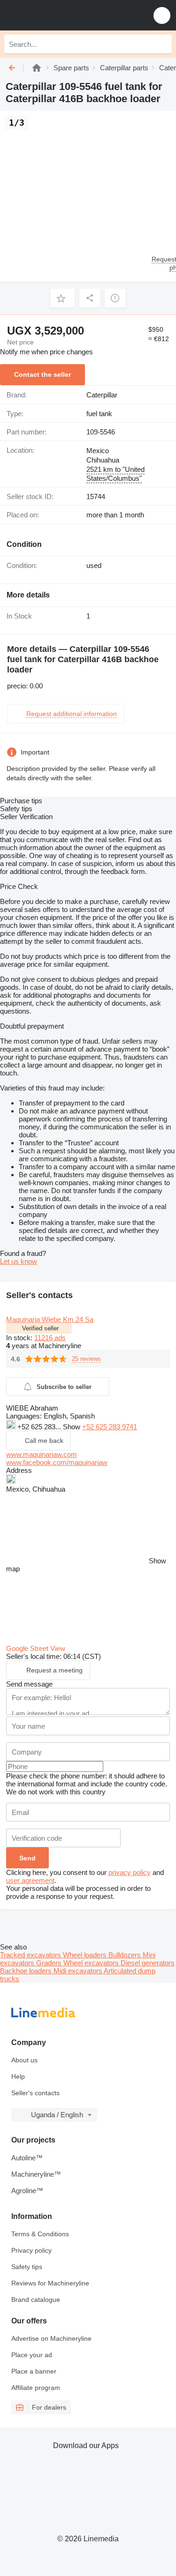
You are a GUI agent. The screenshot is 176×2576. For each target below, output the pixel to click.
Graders (50, 1963)
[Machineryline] (37, 68)
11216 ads (50, 1338)
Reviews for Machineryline (50, 2283)
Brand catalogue (36, 2300)
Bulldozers (126, 1955)
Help (18, 2076)
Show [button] (73, 1427)
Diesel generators (148, 1963)
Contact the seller (42, 374)
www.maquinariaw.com (42, 1454)
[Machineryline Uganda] (65, 15)
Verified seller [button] (40, 1328)
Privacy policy (31, 2250)
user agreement (30, 1880)
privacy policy (130, 1872)
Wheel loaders (86, 1955)
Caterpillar (102, 395)
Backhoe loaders (27, 1971)
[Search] (162, 44)
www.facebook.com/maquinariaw (57, 1462)
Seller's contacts (35, 2093)
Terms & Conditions (40, 2234)
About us (24, 2060)
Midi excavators (79, 1971)
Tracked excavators (31, 1955)
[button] (162, 15)
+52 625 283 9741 (110, 1427)
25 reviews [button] (86, 1359)
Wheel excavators (92, 1963)
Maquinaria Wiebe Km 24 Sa (50, 1319)
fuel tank (99, 414)
